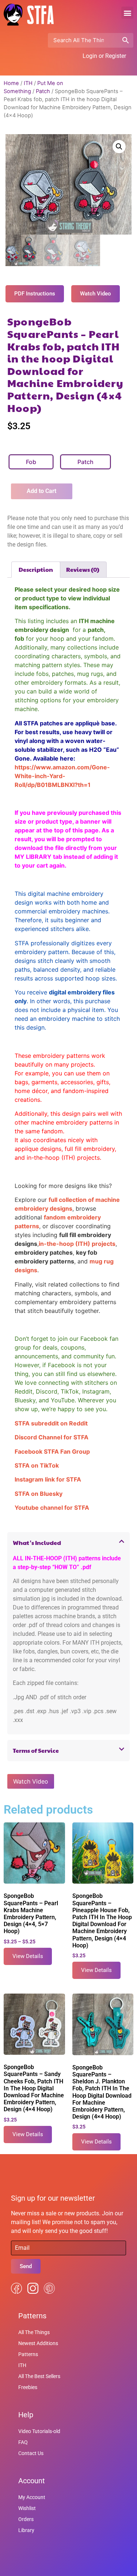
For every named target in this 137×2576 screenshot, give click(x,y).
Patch (43, 91)
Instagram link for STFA (48, 1479)
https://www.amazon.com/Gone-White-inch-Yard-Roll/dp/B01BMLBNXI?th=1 (62, 776)
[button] (127, 13)
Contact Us (31, 2453)
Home (11, 83)
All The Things (34, 2332)
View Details (28, 1956)
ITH (28, 83)
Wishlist (27, 2508)
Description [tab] (36, 569)
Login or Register (104, 56)
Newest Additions (38, 2343)
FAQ (23, 2442)
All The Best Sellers (39, 2376)
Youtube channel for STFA (52, 1508)
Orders (26, 2519)
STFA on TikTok (37, 1465)
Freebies (28, 2387)
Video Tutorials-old (39, 2431)
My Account (32, 2497)
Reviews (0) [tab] (83, 569)
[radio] (31, 462)
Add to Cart (41, 491)
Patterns (28, 2354)
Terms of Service (36, 1750)
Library (26, 2530)
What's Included (37, 1543)
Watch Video (31, 1781)
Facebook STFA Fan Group (52, 1451)
